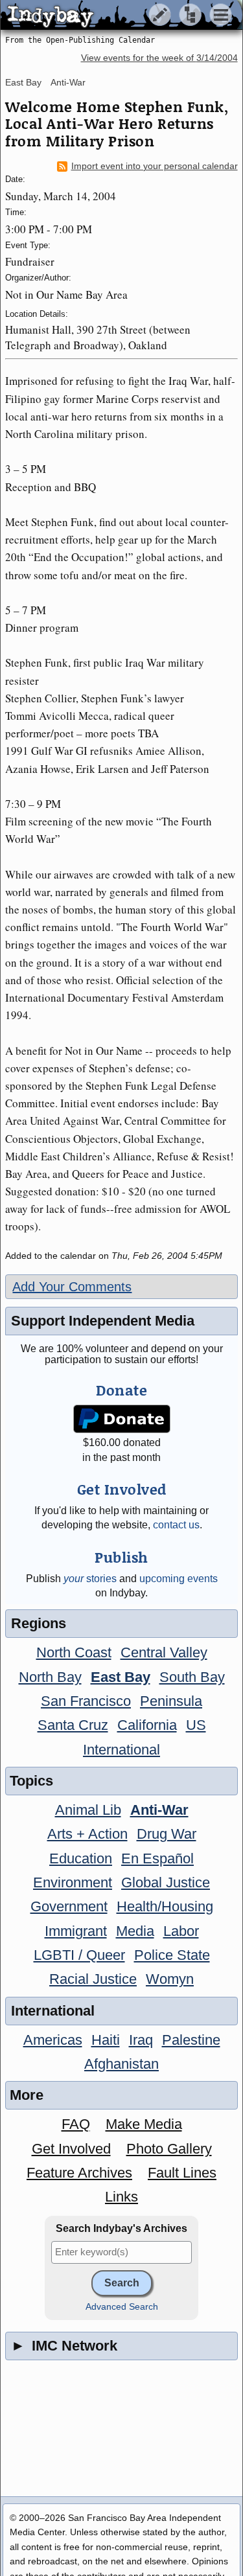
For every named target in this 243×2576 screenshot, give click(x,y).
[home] (121, 16)
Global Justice (166, 1882)
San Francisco (86, 1701)
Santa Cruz (73, 1725)
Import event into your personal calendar (155, 166)
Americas (53, 2040)
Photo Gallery (169, 2149)
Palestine (191, 2040)
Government (69, 1906)
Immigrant (76, 1931)
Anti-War (68, 82)
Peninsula (171, 1701)
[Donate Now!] (121, 1419)
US (196, 1725)
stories (90, 1579)
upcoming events (179, 1579)
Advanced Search (122, 2307)
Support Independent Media (103, 1321)
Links (121, 2197)
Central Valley (164, 1652)
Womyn (170, 1979)
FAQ (76, 2124)
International (121, 1750)
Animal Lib (88, 1810)
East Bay (23, 82)
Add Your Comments (72, 1287)
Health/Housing (165, 1906)
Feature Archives (79, 2173)
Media (135, 1931)
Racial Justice (93, 1979)
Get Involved (71, 2149)
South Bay (192, 1677)
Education (81, 1858)
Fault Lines (182, 2173)
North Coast (74, 1652)
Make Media (144, 2124)
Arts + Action (87, 1834)
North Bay (50, 1677)
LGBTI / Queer (79, 1955)
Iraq (141, 2040)
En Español (157, 1858)
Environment (73, 1882)
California (147, 1725)
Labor (181, 1931)
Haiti (106, 2040)
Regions (39, 1623)
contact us (176, 1525)
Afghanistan (121, 2064)
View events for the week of (159, 58)
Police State (172, 1955)
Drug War (167, 1834)
